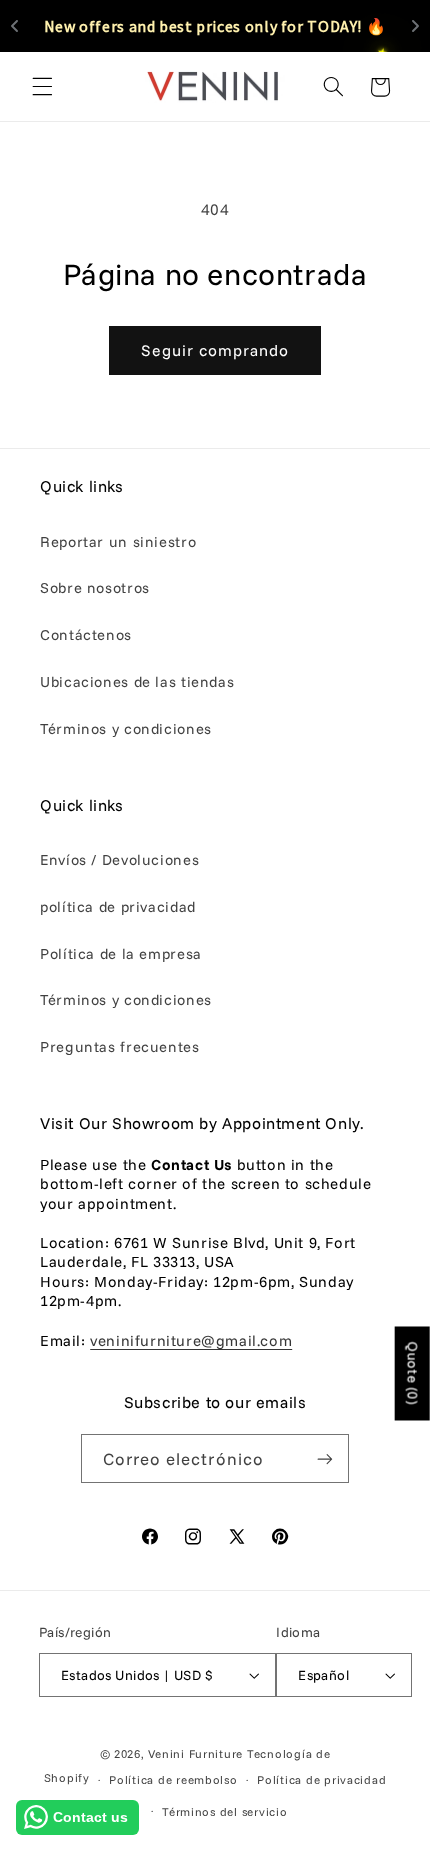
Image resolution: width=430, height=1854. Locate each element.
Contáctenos (86, 634)
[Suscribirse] (325, 1458)
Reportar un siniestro (118, 541)
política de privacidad (118, 906)
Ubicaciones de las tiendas (137, 681)
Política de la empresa (121, 953)
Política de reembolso (173, 1779)
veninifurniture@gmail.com (191, 1340)
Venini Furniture (197, 1753)
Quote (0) (413, 1373)
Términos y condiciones (126, 728)
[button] (42, 87)
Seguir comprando (215, 350)
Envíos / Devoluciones (119, 859)
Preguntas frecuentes (120, 1046)
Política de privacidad (321, 1779)
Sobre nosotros (95, 587)
